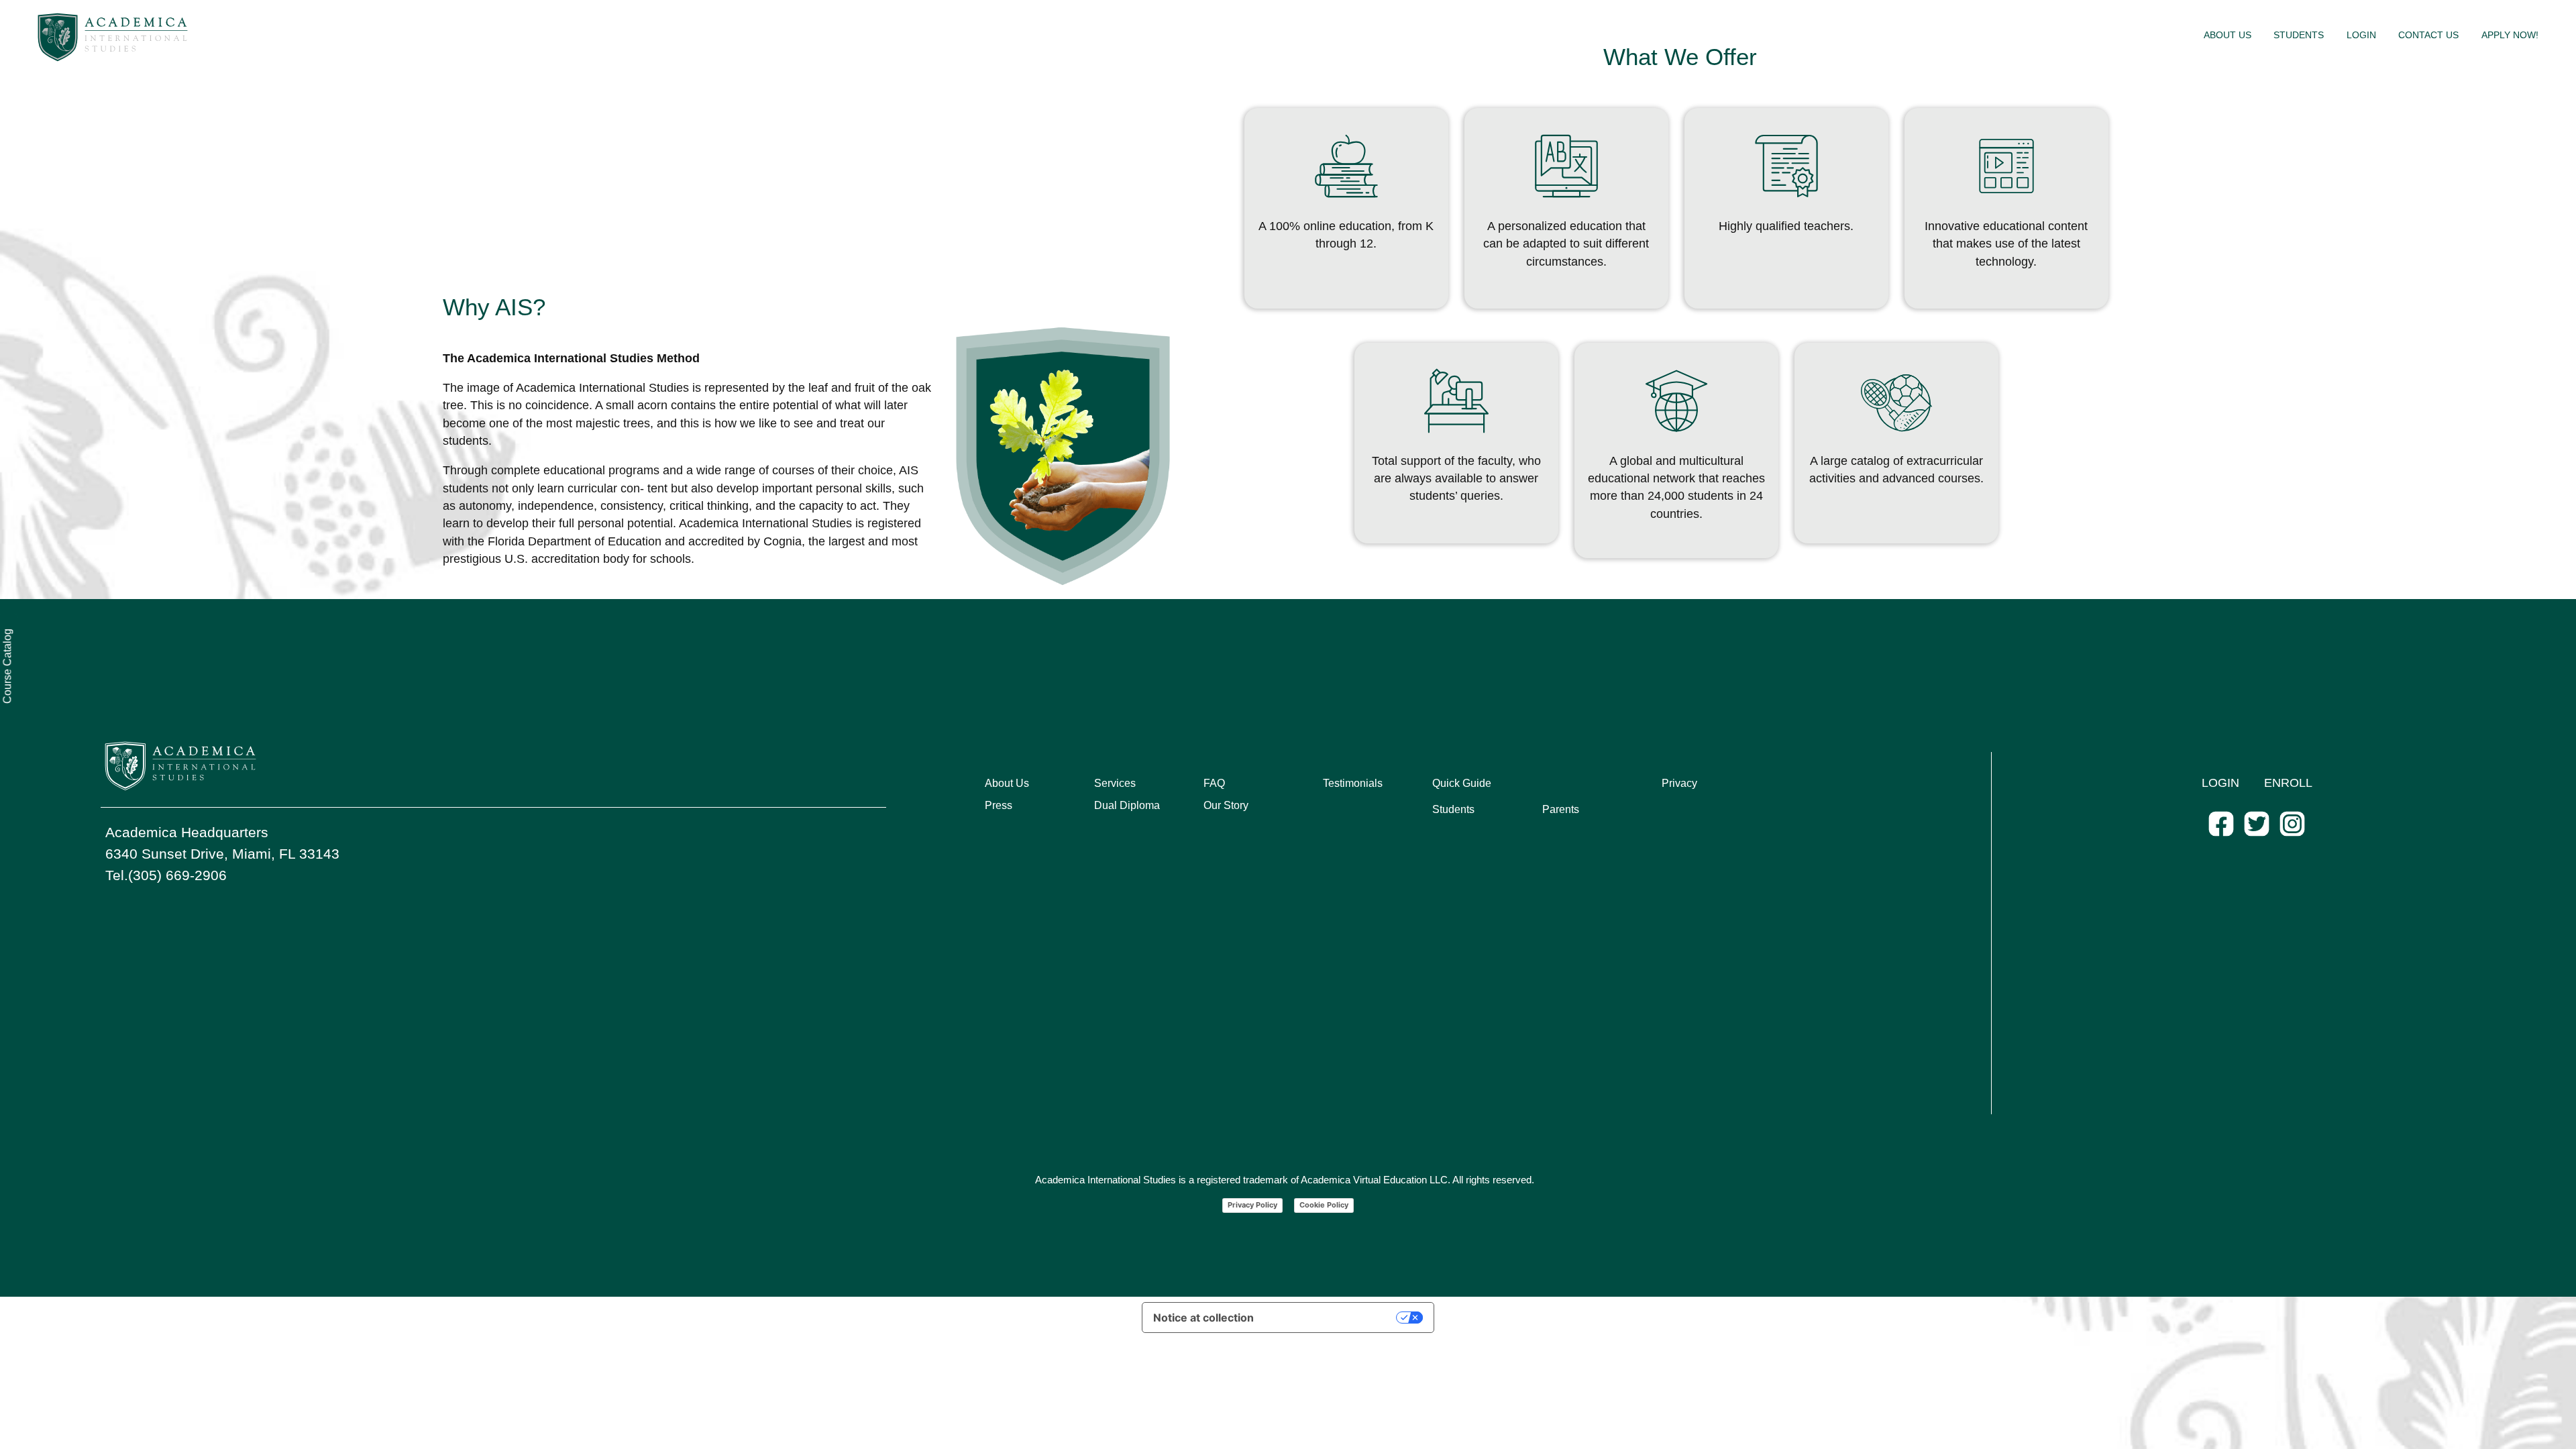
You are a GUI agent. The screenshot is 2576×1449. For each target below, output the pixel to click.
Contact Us (2428, 35)
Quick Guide (1462, 783)
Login (2361, 35)
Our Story (1226, 805)
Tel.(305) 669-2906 (166, 875)
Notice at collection (1203, 1318)
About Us (2228, 35)
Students (2299, 35)
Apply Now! (2510, 35)
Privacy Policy (1252, 1205)
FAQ (1214, 783)
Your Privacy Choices (1332, 1318)
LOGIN (2220, 783)
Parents (1561, 809)
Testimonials (1353, 783)
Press (999, 805)
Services (1115, 783)
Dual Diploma (1127, 805)
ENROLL (2288, 783)
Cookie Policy (1324, 1205)
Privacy (1679, 783)
